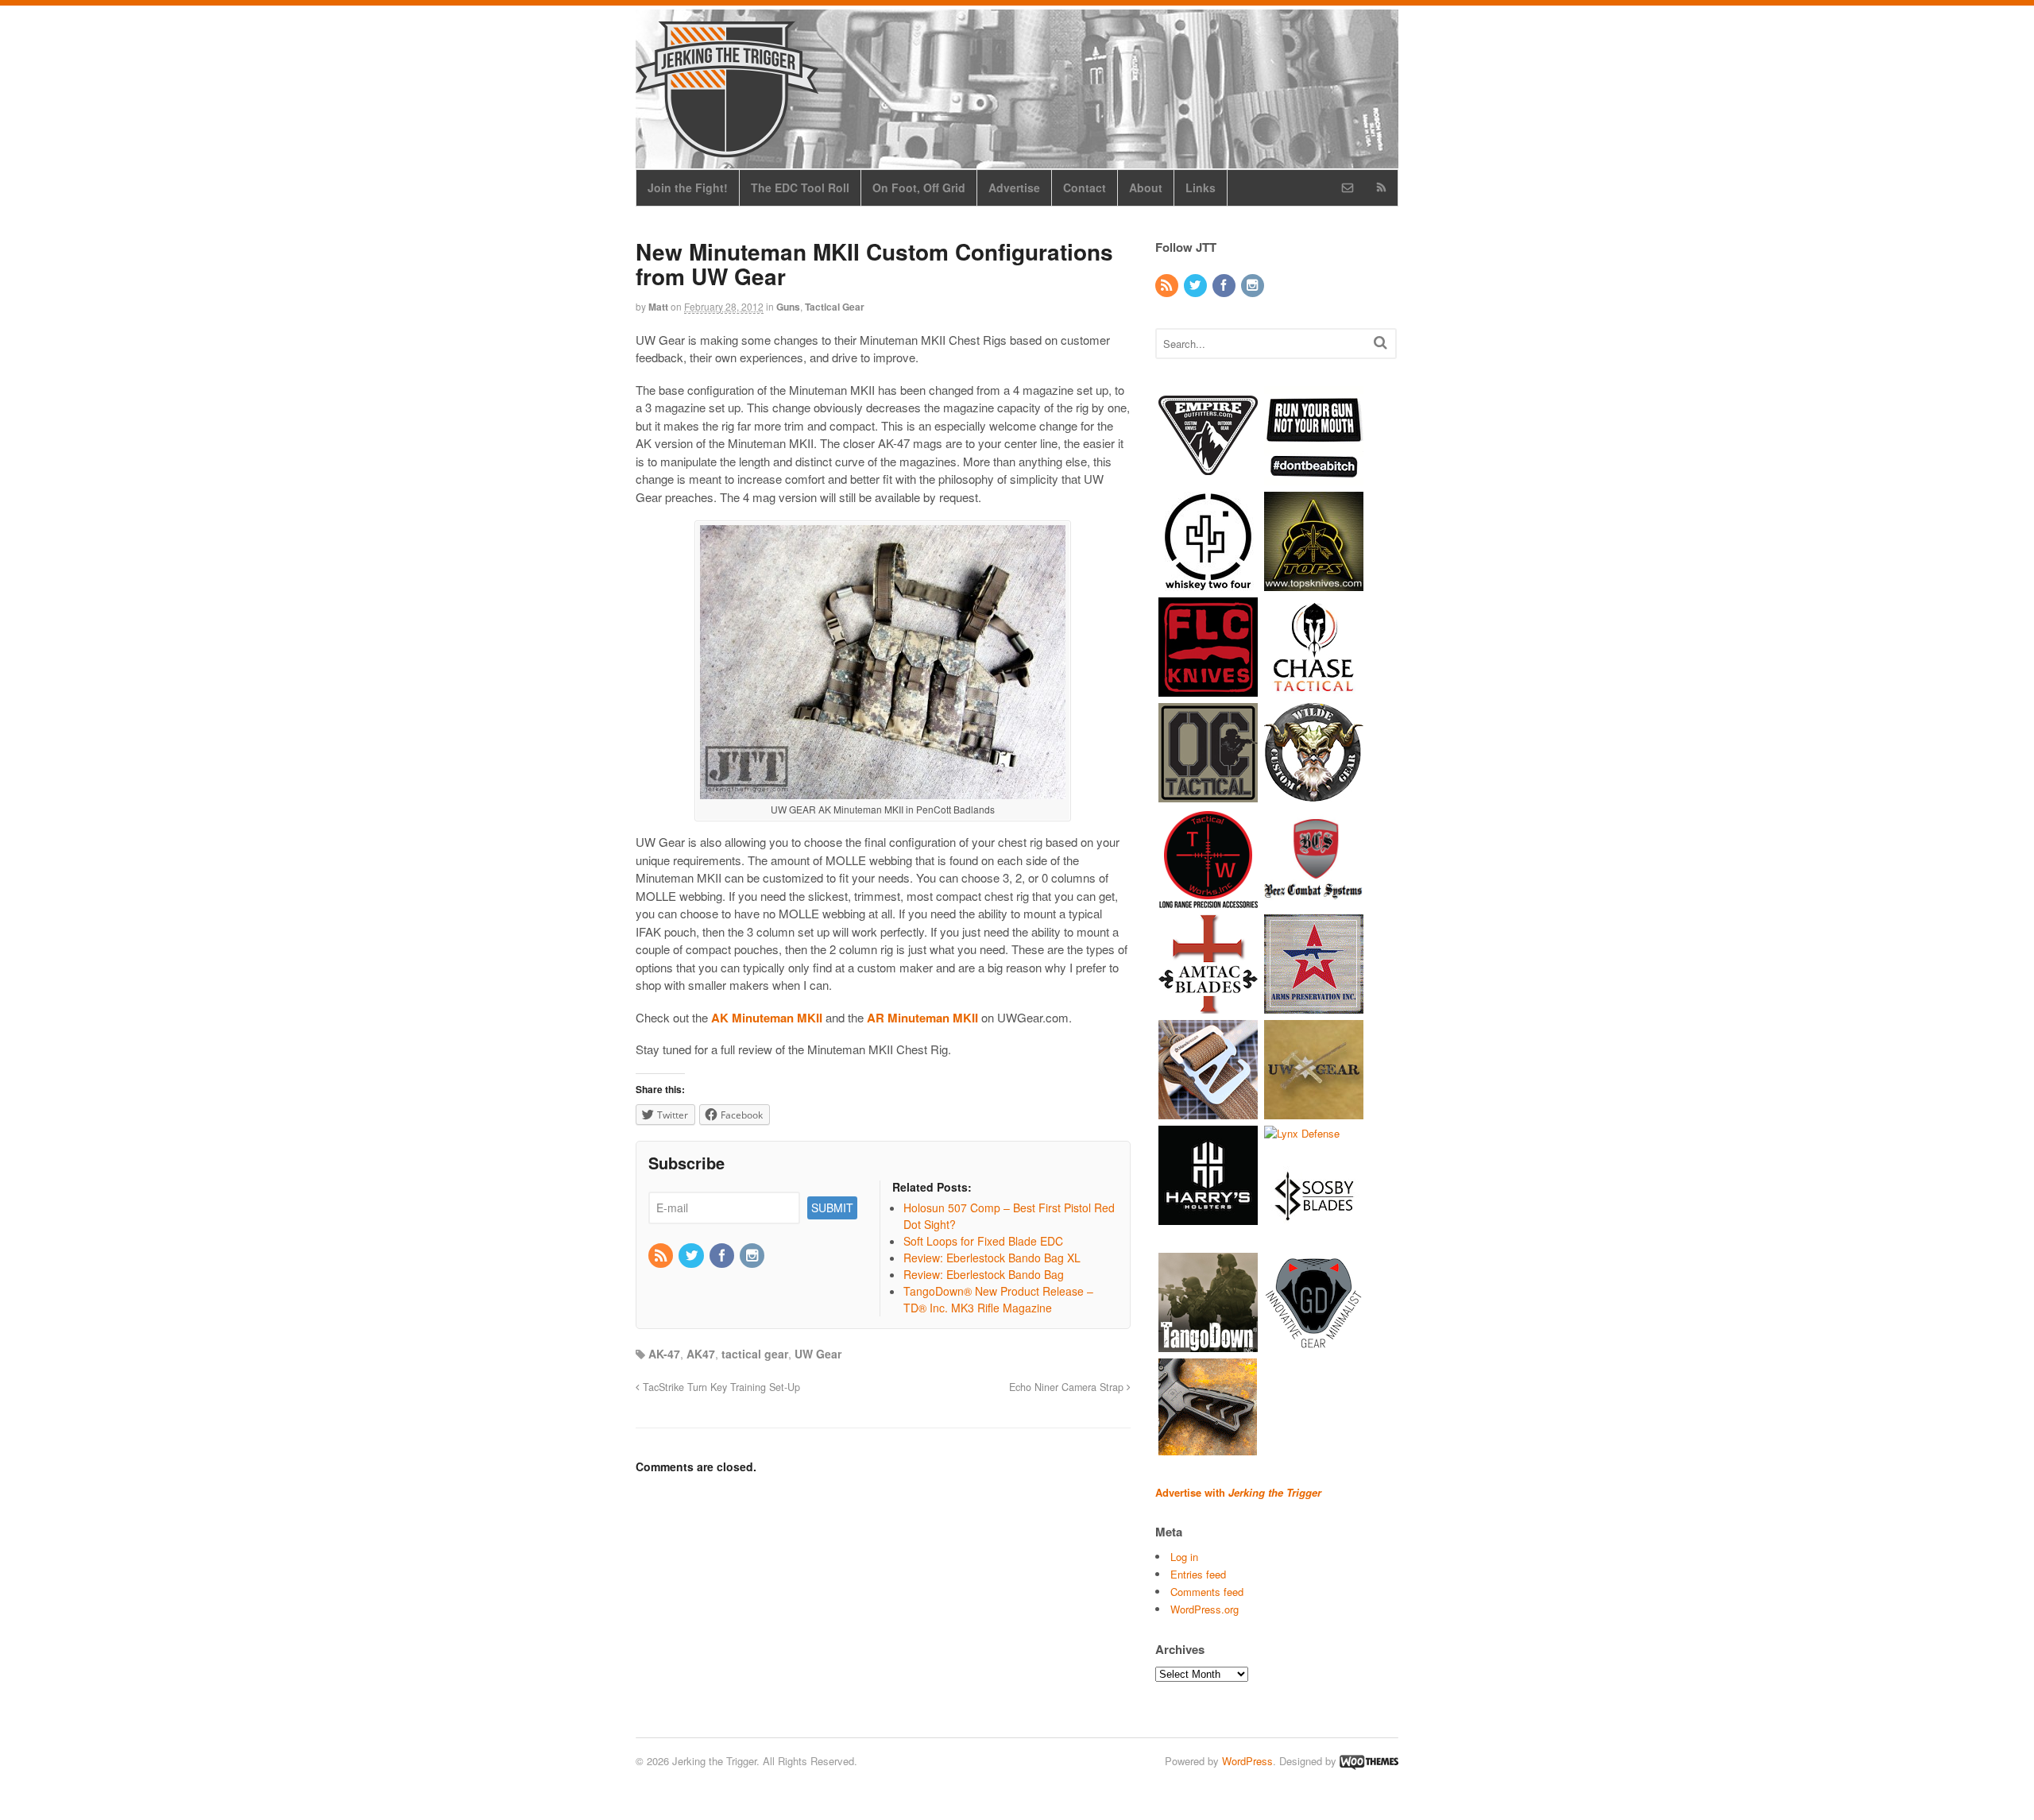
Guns (788, 307)
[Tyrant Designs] (1208, 1450)
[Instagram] (753, 1256)
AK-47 (664, 1354)
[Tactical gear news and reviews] (727, 149)
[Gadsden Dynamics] (1314, 1345)
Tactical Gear (835, 307)
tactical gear (755, 1354)
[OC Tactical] (1208, 794)
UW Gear (818, 1354)
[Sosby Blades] (1314, 1239)
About (1146, 187)
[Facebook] (723, 1256)
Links (1201, 187)
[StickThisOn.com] (1314, 477)
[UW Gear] (1314, 1111)
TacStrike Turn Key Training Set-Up (720, 1387)
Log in (1184, 1557)
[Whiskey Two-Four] (1208, 583)
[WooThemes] (1369, 1761)
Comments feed (1207, 1592)
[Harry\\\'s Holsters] (1208, 1217)
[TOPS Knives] (1314, 583)
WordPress (1247, 1761)
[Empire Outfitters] (1208, 477)
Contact (1085, 187)
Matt (658, 307)
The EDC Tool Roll (800, 187)
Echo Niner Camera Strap (1068, 1387)
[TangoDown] (1208, 1345)
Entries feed (1198, 1574)
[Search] (1380, 342)
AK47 (701, 1354)
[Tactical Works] (1208, 900)
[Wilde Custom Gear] (1314, 794)
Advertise (1014, 187)
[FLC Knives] (1208, 688)
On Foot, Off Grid (919, 187)
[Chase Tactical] (1314, 688)
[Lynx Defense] (1302, 1133)
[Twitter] (692, 1256)
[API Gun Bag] (1314, 1005)
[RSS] (662, 1256)
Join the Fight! (688, 187)
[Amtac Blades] (1208, 1005)
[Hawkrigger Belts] (1208, 1111)
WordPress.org (1205, 1609)
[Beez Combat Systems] (1314, 900)
